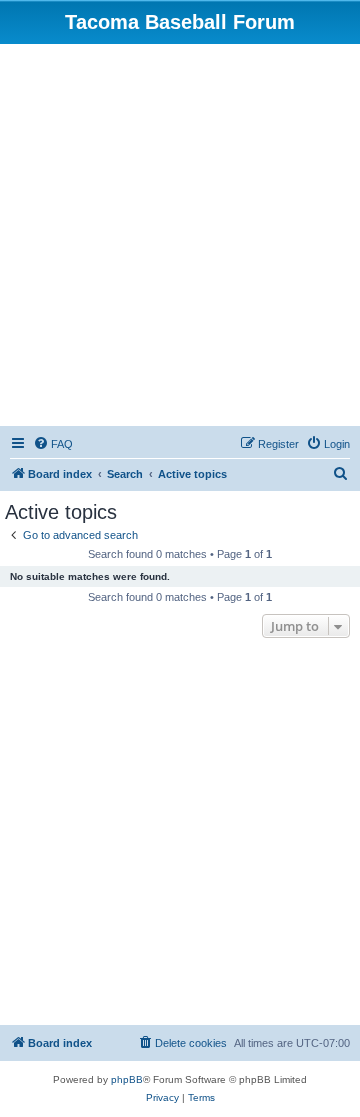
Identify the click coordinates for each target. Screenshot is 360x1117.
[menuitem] (53, 444)
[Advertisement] (180, 234)
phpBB (127, 1079)
